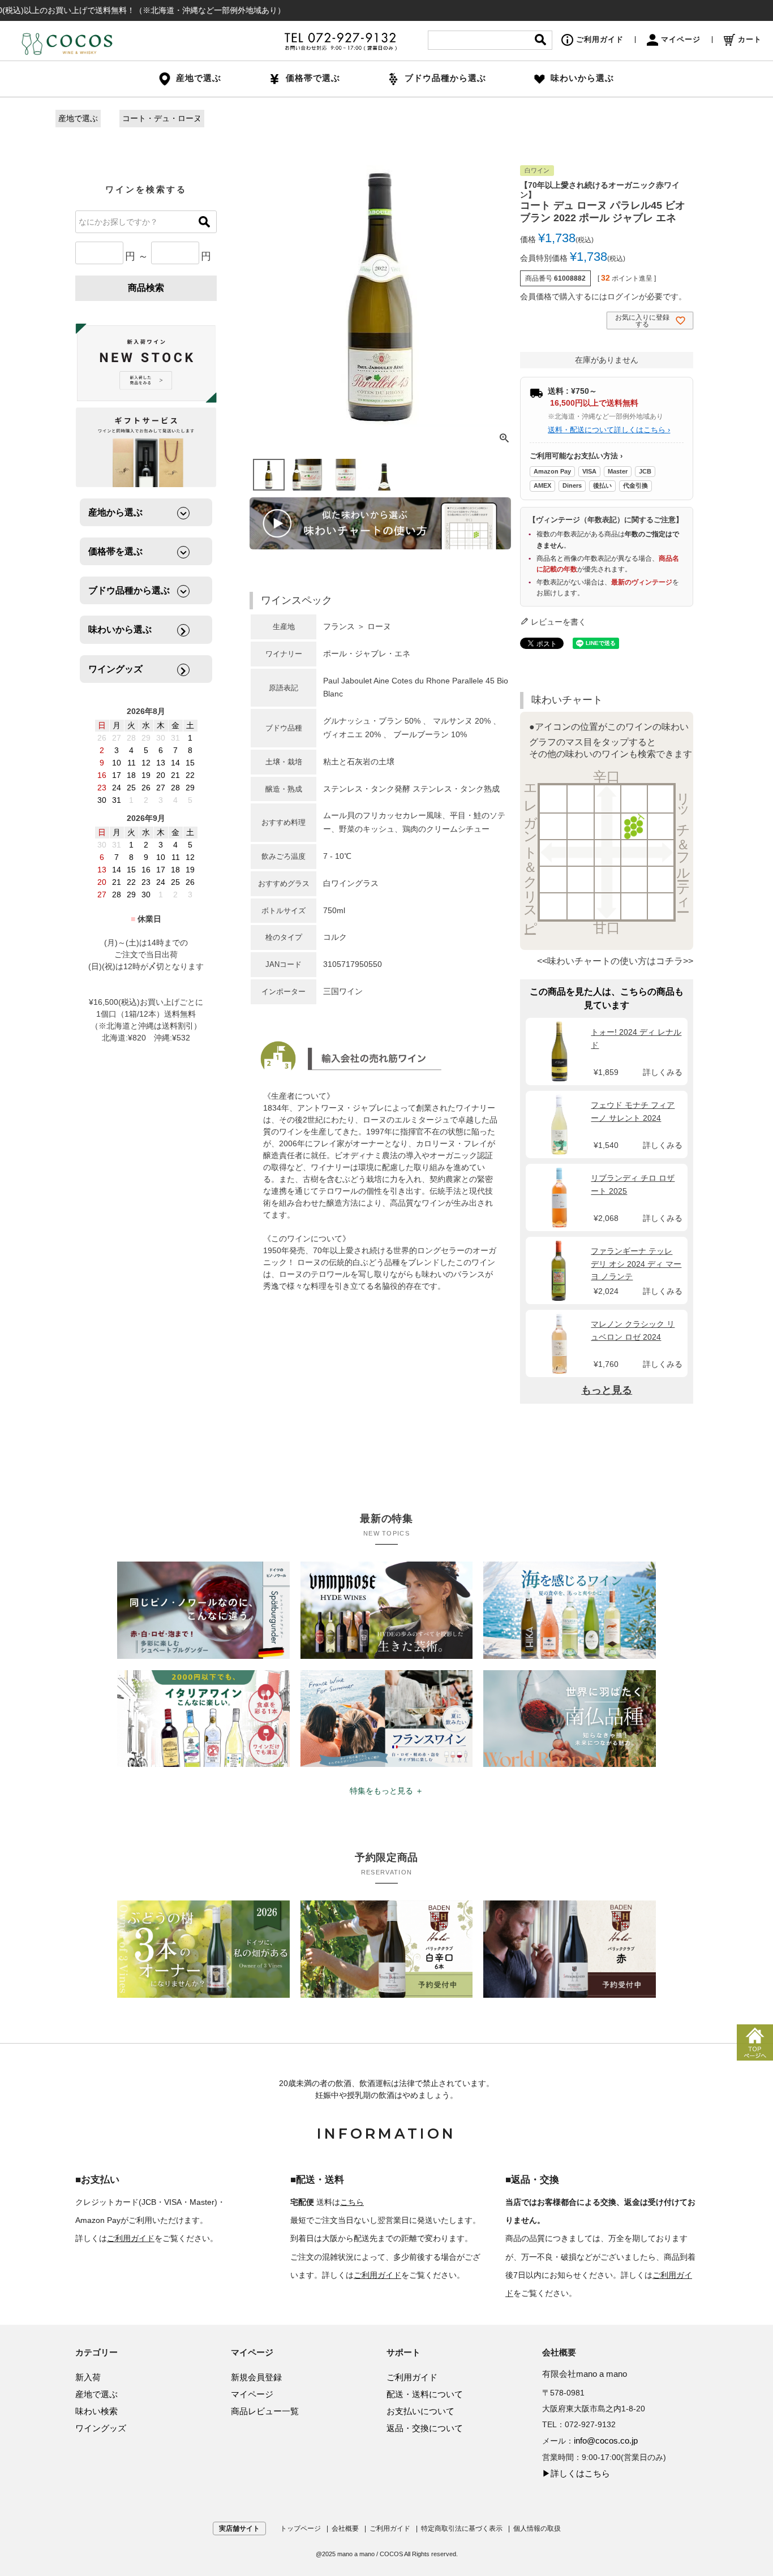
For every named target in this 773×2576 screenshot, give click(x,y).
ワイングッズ (101, 2428)
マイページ (681, 39)
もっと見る (607, 1390)
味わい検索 (96, 2411)
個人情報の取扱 (537, 2528)
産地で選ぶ (78, 118)
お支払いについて (420, 2411)
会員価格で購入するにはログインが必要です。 (603, 296)
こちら (352, 2202)
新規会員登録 (256, 2377)
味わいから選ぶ (582, 78)
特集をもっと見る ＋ (386, 1791)
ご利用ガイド (600, 39)
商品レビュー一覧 (265, 2411)
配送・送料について (425, 2394)
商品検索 (146, 288)
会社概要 (345, 2528)
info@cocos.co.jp (606, 2440)
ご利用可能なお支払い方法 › (576, 456)
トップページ (300, 2528)
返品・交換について (425, 2428)
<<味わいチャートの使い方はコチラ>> (615, 961)
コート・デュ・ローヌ (162, 118)
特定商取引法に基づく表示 (462, 2528)
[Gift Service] (146, 447)
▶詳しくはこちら (576, 2473)
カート (750, 39)
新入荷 (88, 2377)
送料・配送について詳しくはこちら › (609, 430)
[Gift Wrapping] (146, 364)
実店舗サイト (239, 2528)
